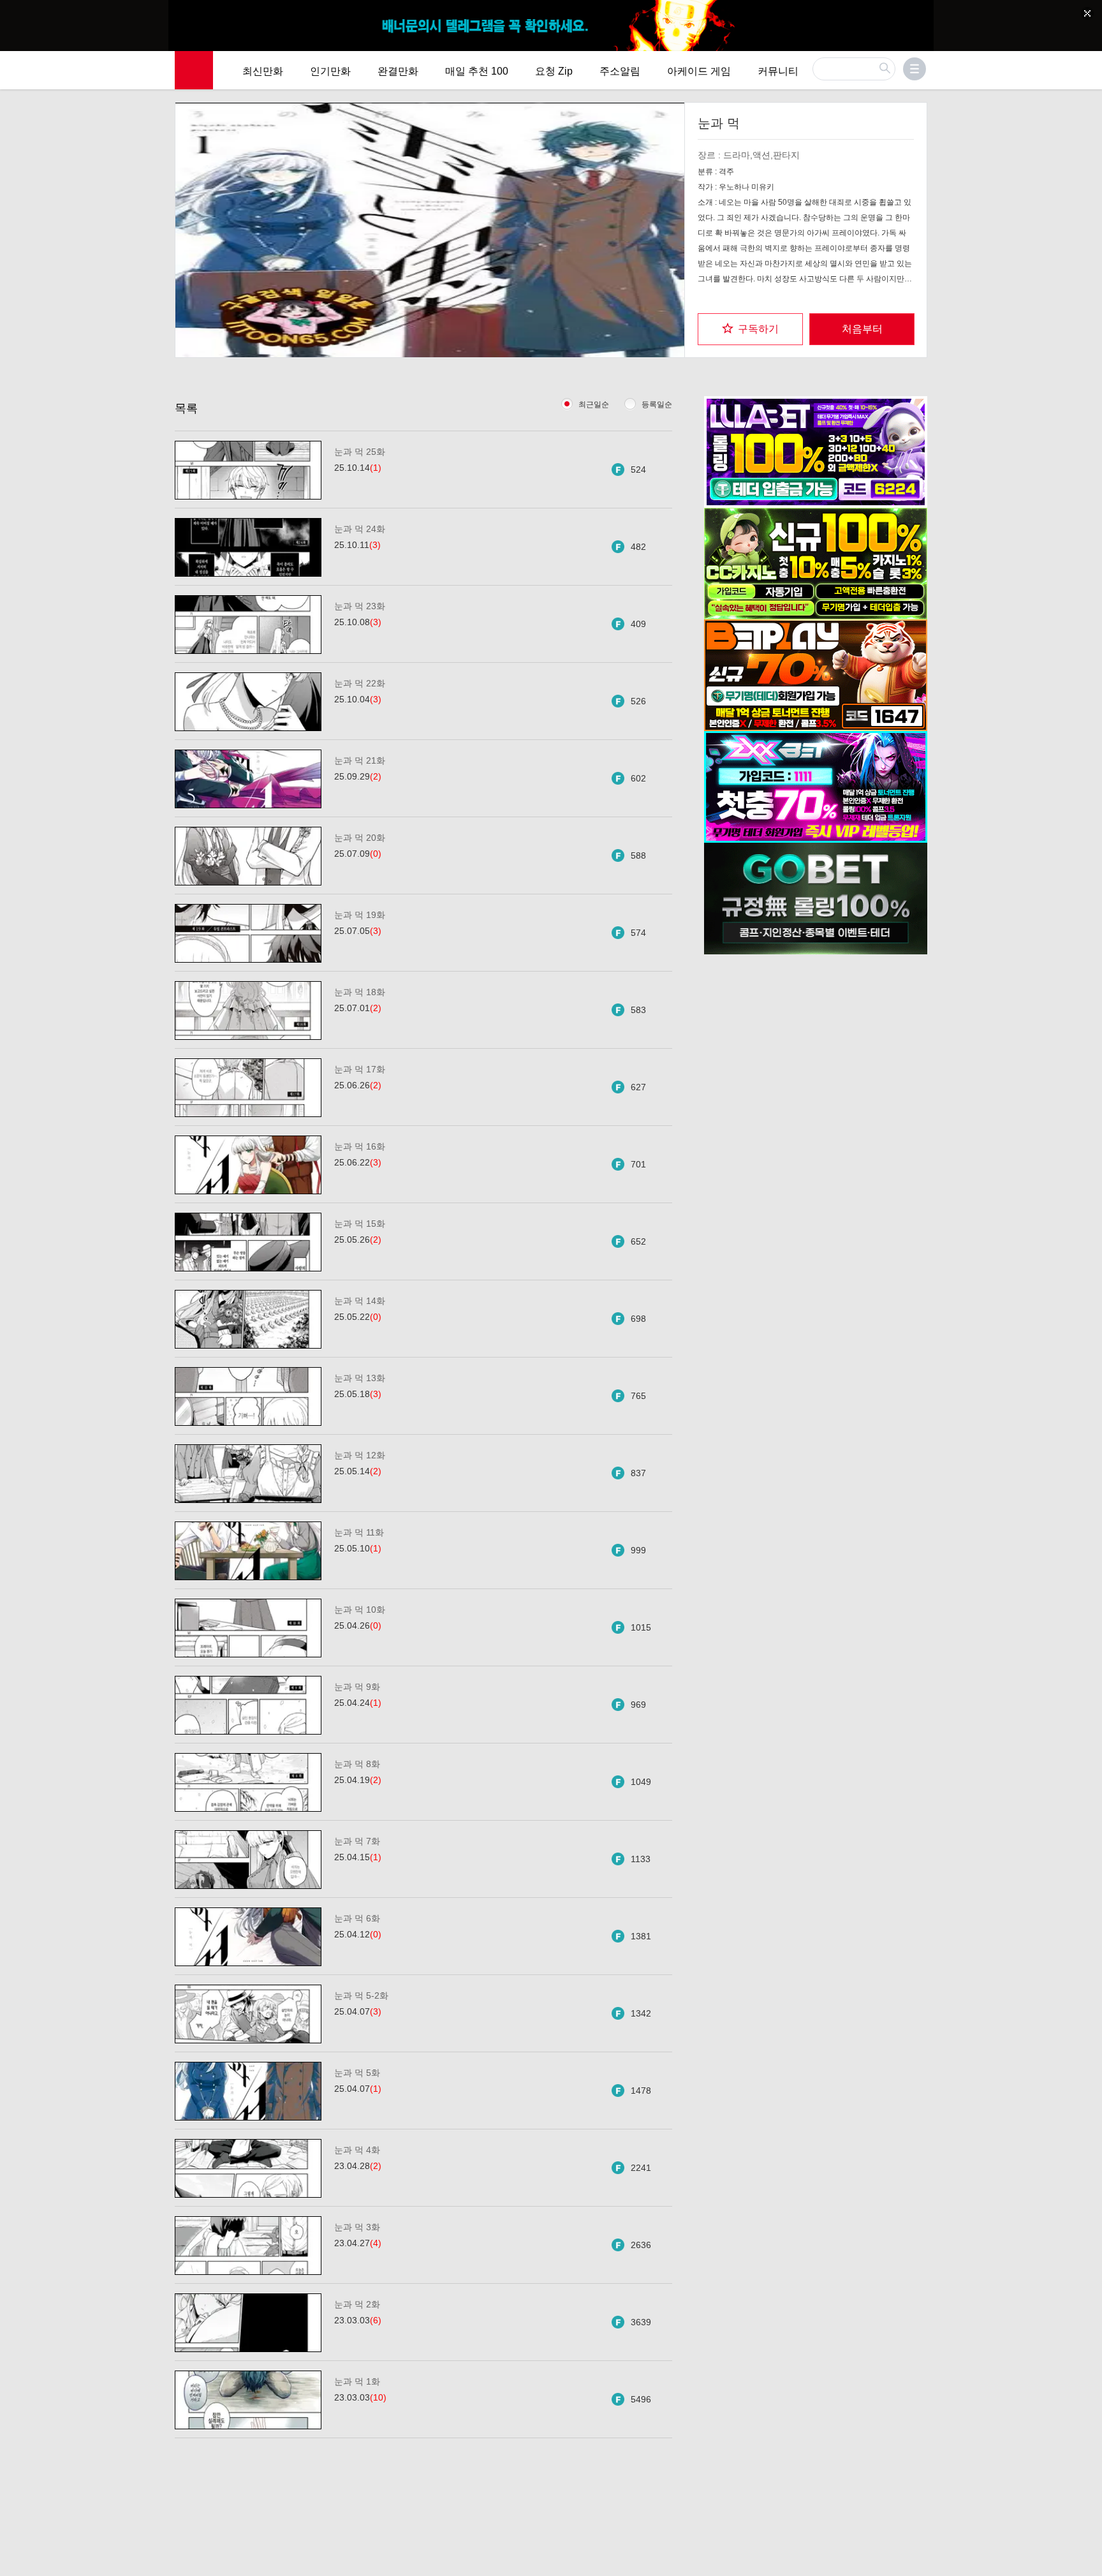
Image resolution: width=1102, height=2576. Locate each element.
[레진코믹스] (194, 70)
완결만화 (398, 71)
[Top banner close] (1087, 13)
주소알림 (620, 71)
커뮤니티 (778, 71)
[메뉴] (915, 69)
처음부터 (862, 329)
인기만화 (330, 71)
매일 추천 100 (477, 71)
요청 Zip (554, 71)
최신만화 (263, 71)
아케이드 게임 (699, 71)
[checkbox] (750, 329)
